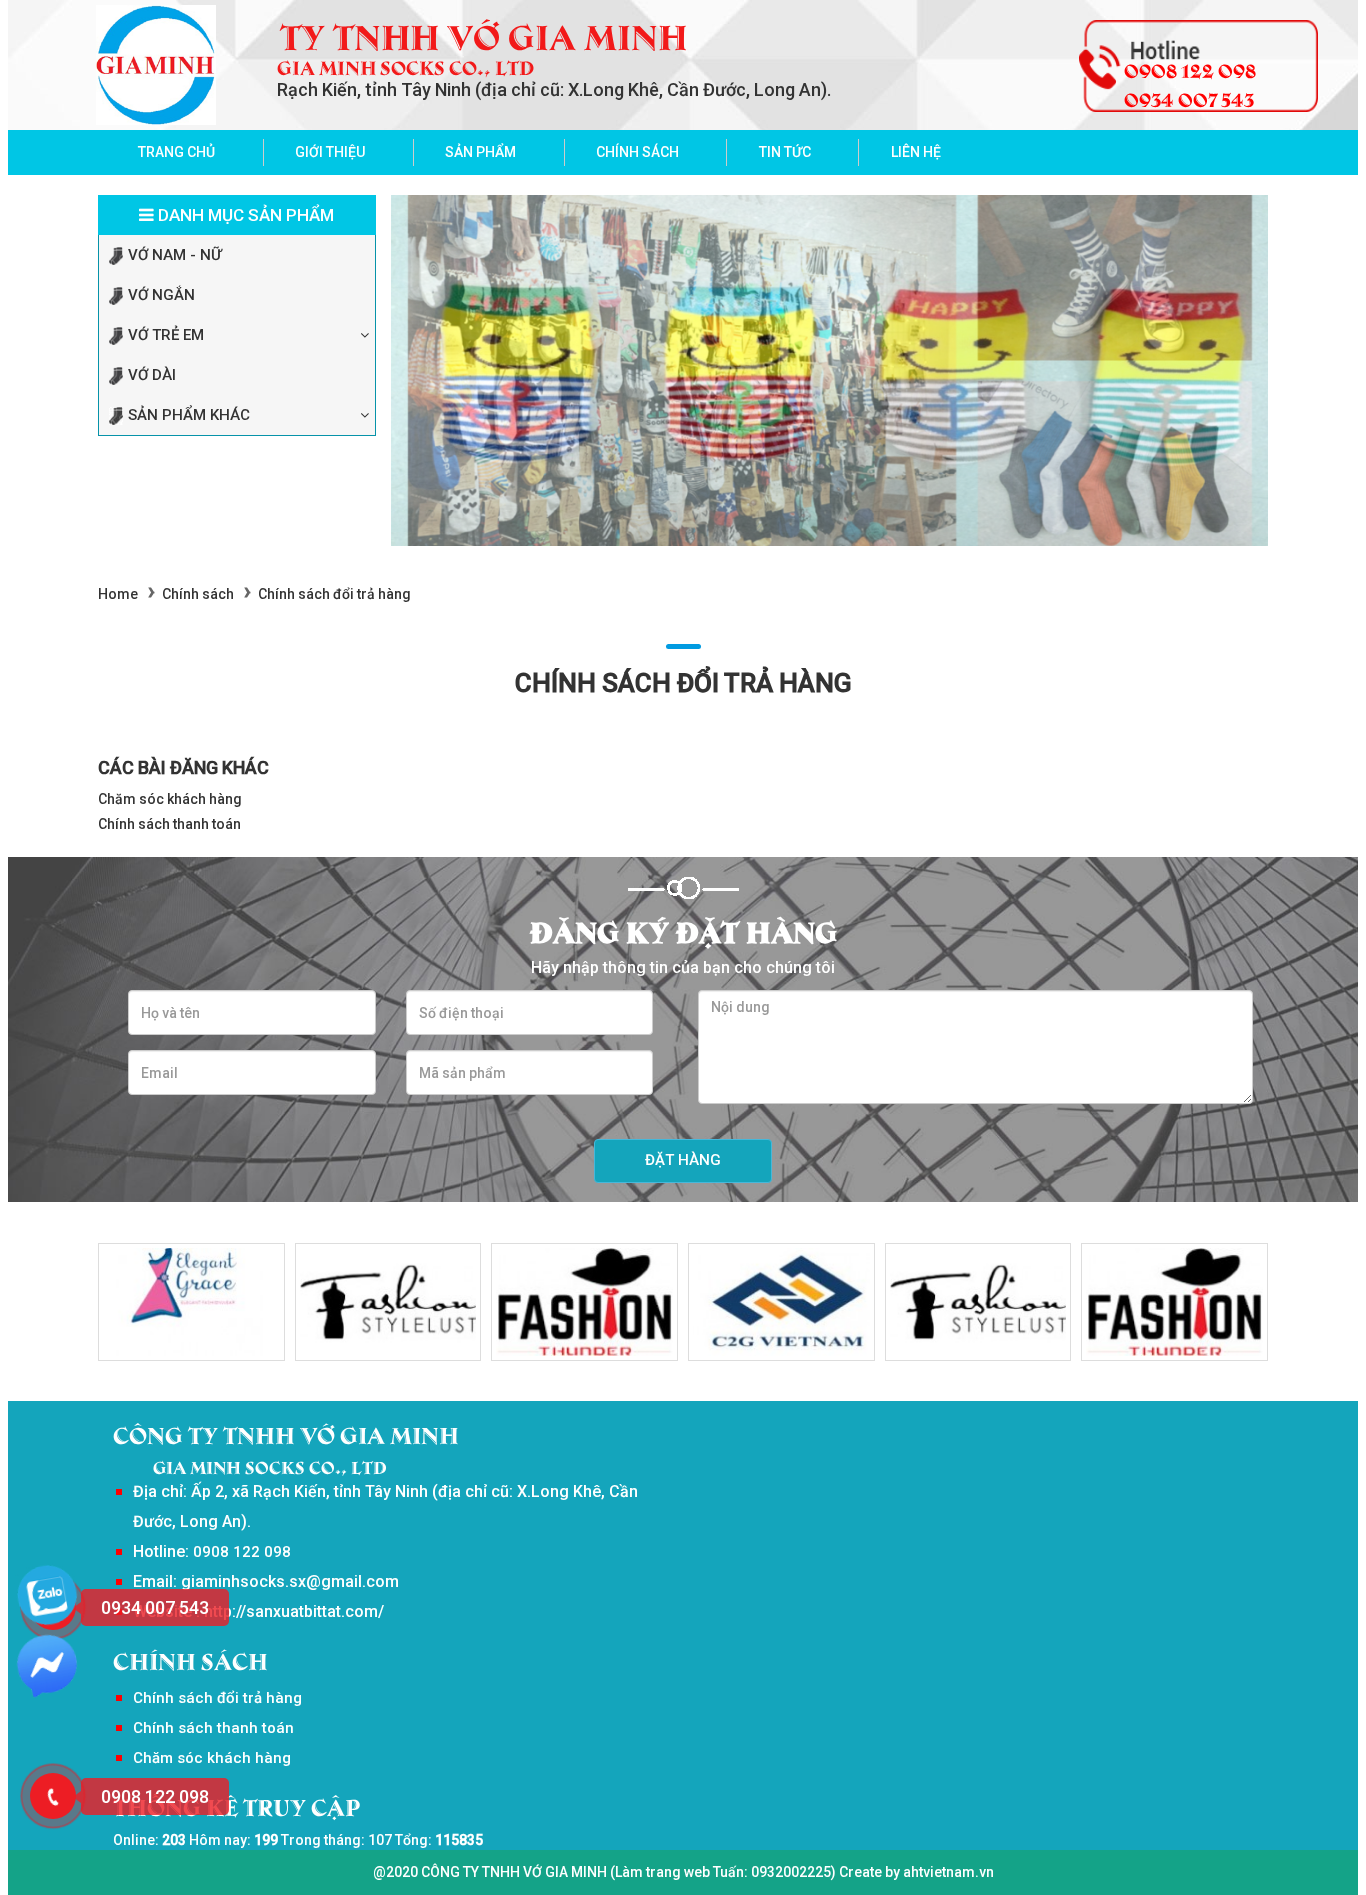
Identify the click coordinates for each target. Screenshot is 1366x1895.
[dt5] (978, 1302)
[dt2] (388, 1302)
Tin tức (785, 152)
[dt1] (584, 1302)
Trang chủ (176, 152)
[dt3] (191, 1302)
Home (118, 594)
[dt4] (1174, 1302)
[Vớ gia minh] (156, 65)
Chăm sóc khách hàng (170, 799)
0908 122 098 (1190, 69)
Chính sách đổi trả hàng (217, 1698)
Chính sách (637, 152)
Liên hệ (916, 152)
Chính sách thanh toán (169, 824)
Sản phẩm (480, 152)
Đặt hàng (683, 1160)
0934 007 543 (1189, 98)
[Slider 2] (830, 370)
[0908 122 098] (53, 1796)
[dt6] (781, 1302)
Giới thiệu (330, 152)
